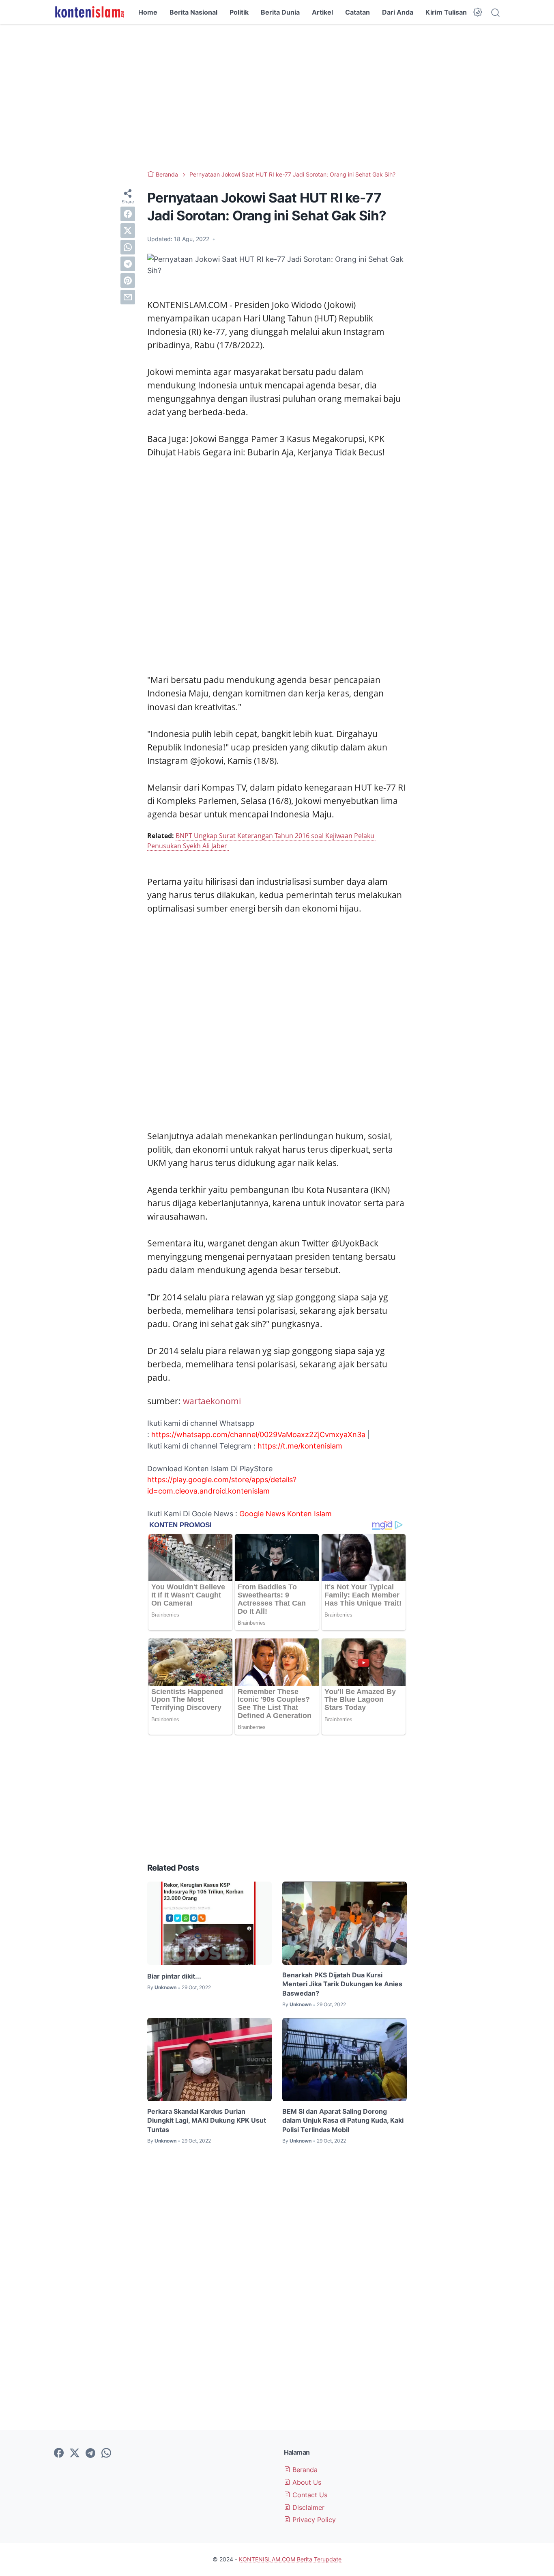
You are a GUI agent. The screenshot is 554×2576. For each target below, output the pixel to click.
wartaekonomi (213, 1401)
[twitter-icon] (75, 2453)
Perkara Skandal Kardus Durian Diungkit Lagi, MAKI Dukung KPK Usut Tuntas (207, 2120)
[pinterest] (128, 280)
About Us (306, 2482)
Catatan (358, 12)
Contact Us (309, 2495)
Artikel (322, 12)
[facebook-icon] (59, 2453)
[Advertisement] (277, 97)
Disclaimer (307, 2507)
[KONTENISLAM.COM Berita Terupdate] (89, 12)
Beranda (304, 2470)
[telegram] (128, 264)
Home (148, 12)
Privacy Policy (313, 2520)
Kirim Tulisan (446, 12)
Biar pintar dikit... (174, 1976)
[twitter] (128, 231)
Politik (239, 12)
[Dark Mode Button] (478, 12)
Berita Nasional (193, 12)
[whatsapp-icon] (106, 2453)
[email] (128, 297)
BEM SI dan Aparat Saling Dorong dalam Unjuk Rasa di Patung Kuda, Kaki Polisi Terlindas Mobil (343, 2120)
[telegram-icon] (90, 2453)
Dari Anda (398, 12)
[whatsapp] (128, 247)
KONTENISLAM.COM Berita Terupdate (290, 2559)
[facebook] (128, 214)
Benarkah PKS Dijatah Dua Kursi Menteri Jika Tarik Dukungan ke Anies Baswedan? (342, 1984)
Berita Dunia (280, 12)
